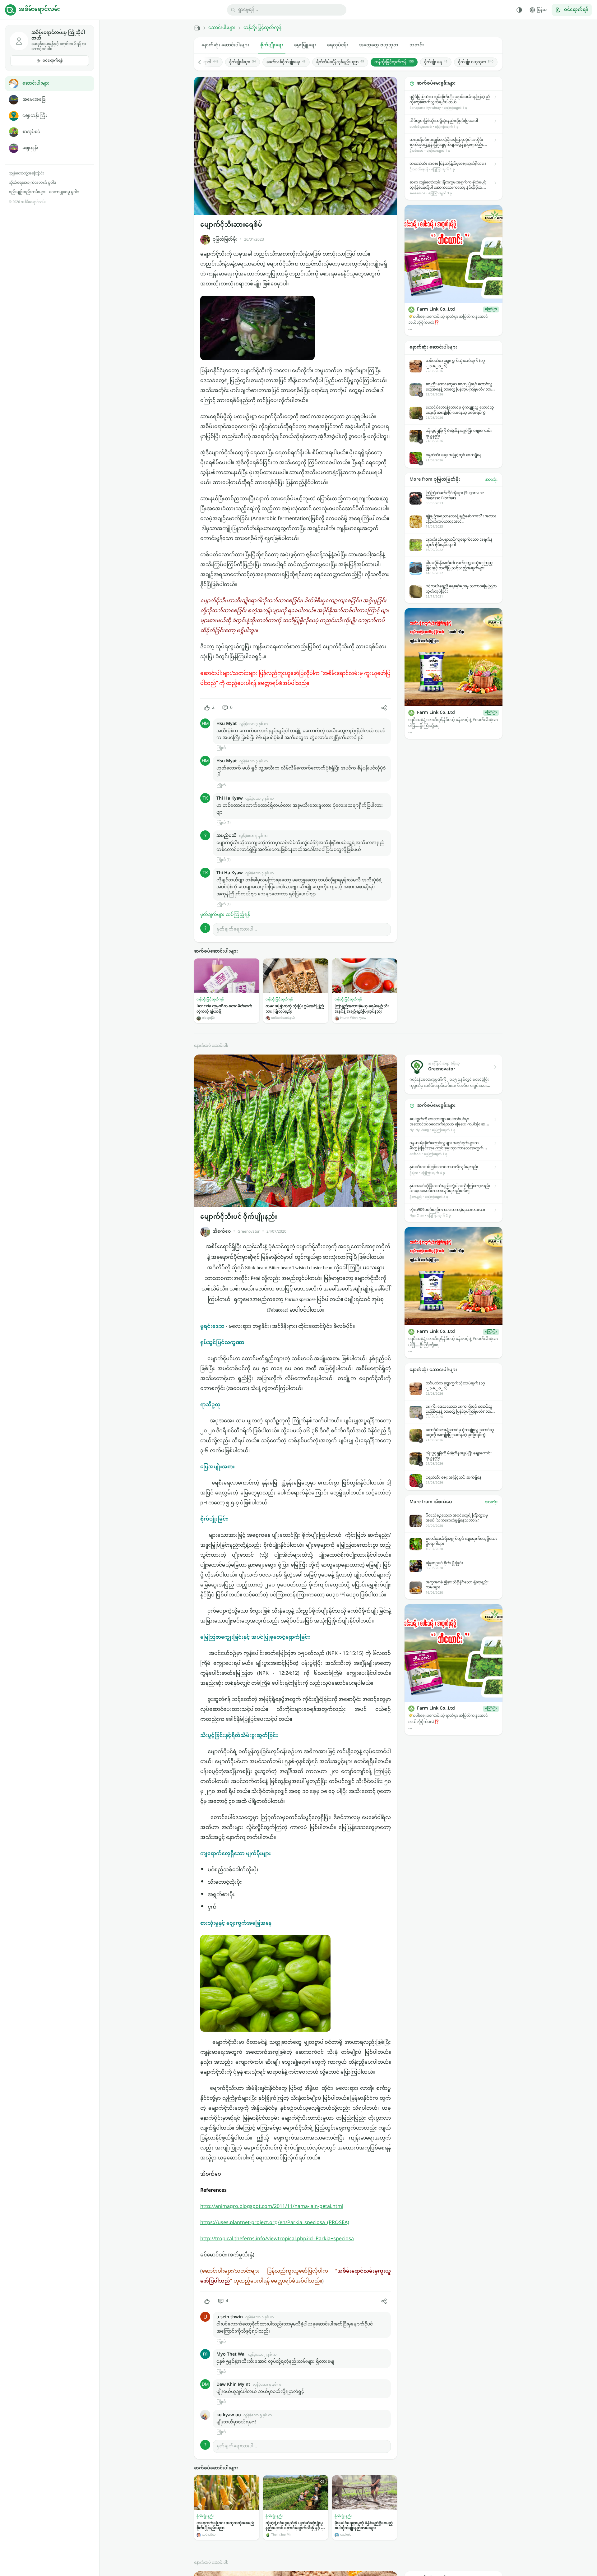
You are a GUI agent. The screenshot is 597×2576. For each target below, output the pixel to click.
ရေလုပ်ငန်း (338, 45)
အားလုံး (491, 480)
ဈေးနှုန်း (30, 148)
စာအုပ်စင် (31, 132)
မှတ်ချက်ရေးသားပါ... (237, 929)
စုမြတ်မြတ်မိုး (225, 240)
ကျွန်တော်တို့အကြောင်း (26, 173)
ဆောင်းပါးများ (36, 83)
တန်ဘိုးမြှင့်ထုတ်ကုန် (262, 28)
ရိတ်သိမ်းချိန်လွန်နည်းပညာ (340, 62)
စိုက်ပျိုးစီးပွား (243, 62)
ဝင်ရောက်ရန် (53, 61)
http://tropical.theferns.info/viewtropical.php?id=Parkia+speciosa (277, 2239)
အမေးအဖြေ (34, 100)
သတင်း (417, 45)
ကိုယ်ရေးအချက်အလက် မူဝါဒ (32, 183)
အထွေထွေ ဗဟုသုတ (379, 45)
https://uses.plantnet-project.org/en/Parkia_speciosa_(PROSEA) (275, 2223)
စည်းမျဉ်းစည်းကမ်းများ (27, 192)
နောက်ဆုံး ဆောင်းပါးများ (225, 45)
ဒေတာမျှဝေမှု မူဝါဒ (64, 192)
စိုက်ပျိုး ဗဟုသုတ (476, 62)
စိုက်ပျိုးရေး (272, 45)
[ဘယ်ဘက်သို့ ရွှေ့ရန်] (203, 62)
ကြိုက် (221, 748)
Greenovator (249, 1232)
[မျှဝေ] (384, 708)
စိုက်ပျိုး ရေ (436, 62)
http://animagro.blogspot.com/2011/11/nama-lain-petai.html (272, 2207)
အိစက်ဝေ (222, 1232)
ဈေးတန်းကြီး (35, 116)
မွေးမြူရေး (305, 45)
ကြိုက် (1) (223, 823)
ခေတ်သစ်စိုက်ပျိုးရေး (286, 62)
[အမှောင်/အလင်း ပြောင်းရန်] (519, 10)
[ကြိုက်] (207, 2301)
